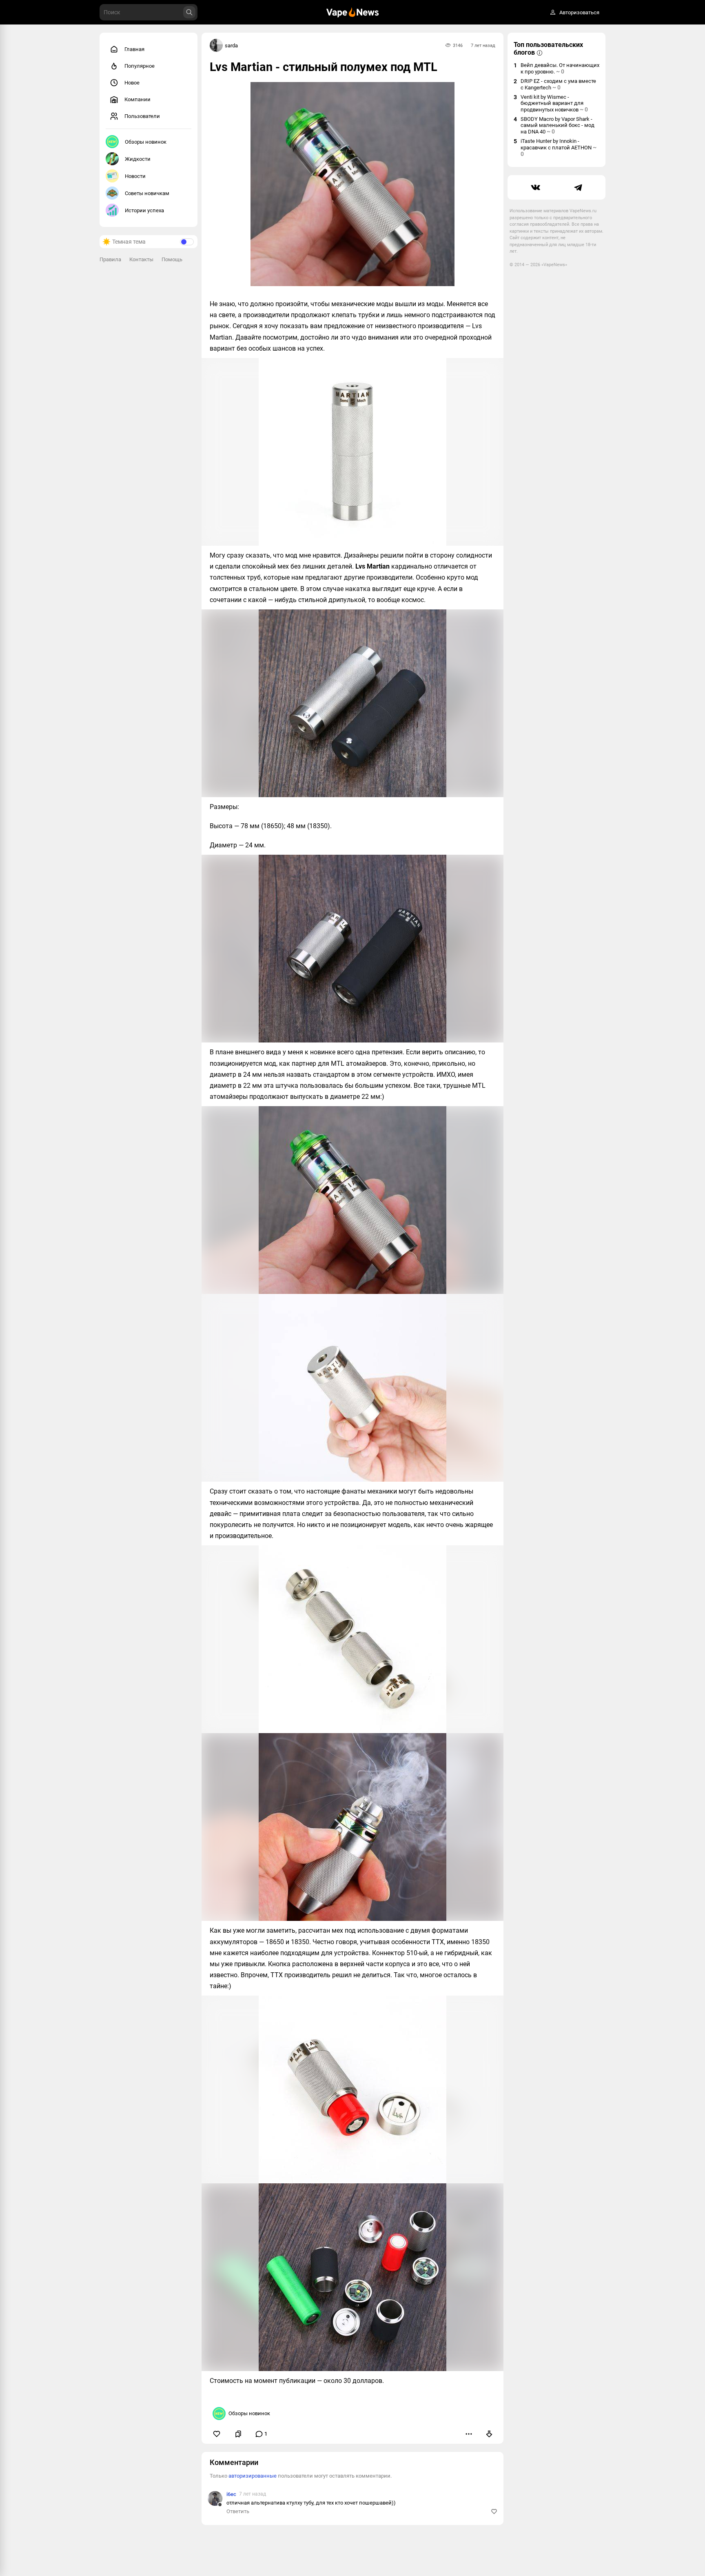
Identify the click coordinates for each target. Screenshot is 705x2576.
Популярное (140, 66)
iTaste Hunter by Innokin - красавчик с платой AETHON (559, 148)
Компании (137, 99)
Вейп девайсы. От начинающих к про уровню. (560, 68)
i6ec (231, 2494)
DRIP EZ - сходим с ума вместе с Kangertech (558, 84)
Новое (132, 83)
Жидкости (138, 159)
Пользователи (142, 116)
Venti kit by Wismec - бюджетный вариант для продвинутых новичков (554, 103)
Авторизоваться (579, 12)
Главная (134, 49)
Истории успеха (144, 210)
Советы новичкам (147, 193)
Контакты (141, 259)
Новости (135, 176)
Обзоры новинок (146, 142)
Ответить (238, 2511)
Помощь (172, 259)
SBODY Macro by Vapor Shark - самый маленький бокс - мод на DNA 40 (558, 125)
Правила (110, 259)
